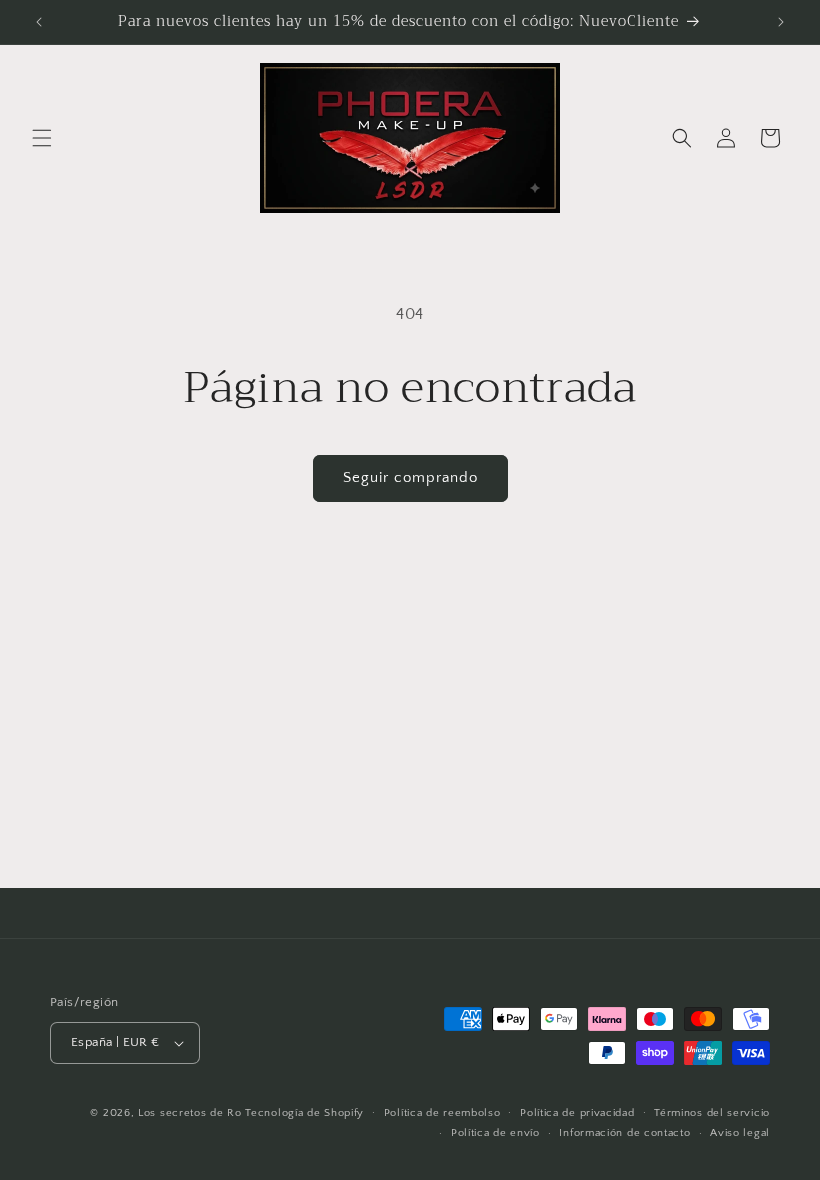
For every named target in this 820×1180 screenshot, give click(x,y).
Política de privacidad (577, 1113)
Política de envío (495, 1133)
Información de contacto (624, 1133)
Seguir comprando (410, 477)
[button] (42, 138)
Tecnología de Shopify (304, 1113)
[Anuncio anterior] (39, 22)
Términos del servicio (712, 1113)
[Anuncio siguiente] (781, 22)
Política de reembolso (442, 1113)
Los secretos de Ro (190, 1113)
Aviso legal (740, 1133)
